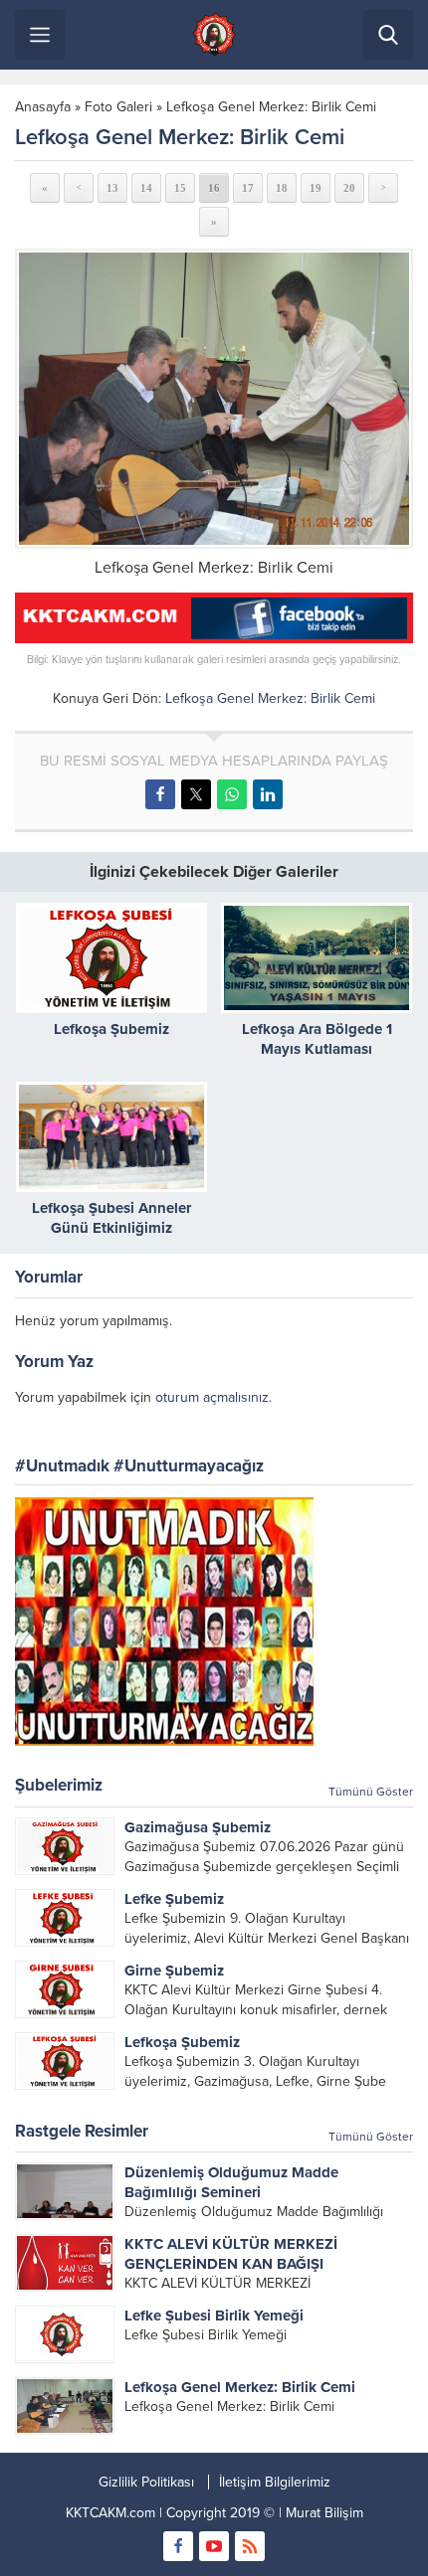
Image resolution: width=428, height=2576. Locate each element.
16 (214, 188)
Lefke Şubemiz (174, 1899)
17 (248, 188)
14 (146, 188)
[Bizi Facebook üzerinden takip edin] (178, 2546)
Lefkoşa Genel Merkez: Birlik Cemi (271, 107)
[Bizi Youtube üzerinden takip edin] (214, 2546)
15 (180, 188)
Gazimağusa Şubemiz (198, 1827)
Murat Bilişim (324, 2513)
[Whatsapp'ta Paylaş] (232, 794)
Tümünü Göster (371, 1792)
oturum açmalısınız (212, 1397)
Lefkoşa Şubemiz (111, 1029)
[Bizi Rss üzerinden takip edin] (250, 2546)
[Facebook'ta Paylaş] (160, 794)
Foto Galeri (118, 107)
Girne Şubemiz (174, 1971)
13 (112, 188)
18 (282, 188)
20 (349, 188)
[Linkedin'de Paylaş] (268, 794)
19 (316, 188)
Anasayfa (43, 107)
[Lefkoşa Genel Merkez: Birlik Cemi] (214, 399)
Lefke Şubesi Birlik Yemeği (214, 2316)
